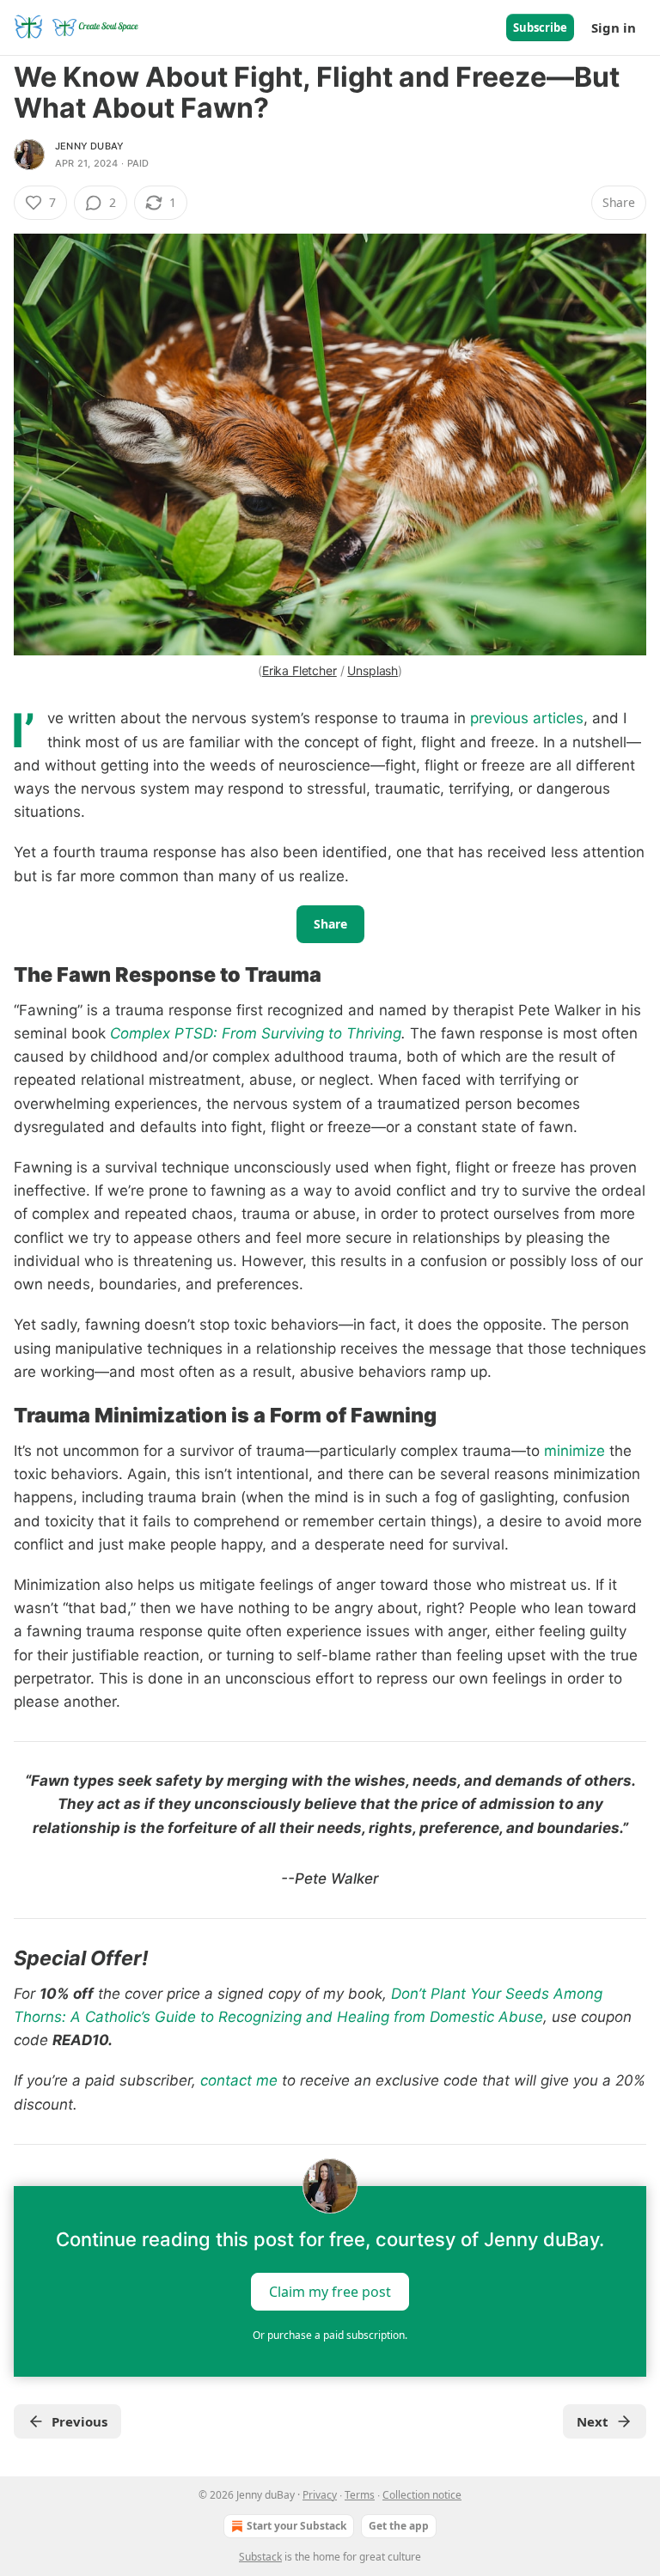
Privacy (320, 2495)
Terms (360, 2495)
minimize (574, 1451)
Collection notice (422, 2495)
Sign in (614, 27)
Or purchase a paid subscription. (330, 2335)
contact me (239, 2080)
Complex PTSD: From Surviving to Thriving (256, 1033)
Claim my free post (330, 2291)
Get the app (399, 2526)
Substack (260, 2557)
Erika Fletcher (299, 670)
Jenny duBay (89, 146)
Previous (79, 2421)
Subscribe (540, 27)
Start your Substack (296, 2526)
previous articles (527, 718)
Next (593, 2421)
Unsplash (373, 670)
